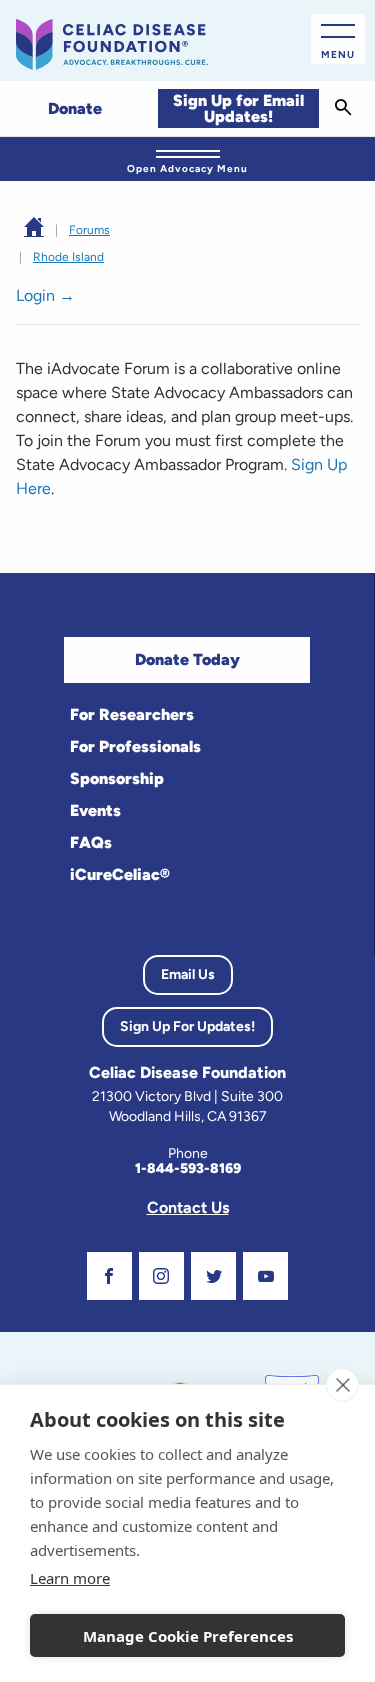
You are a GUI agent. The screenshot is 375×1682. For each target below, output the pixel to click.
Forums (89, 230)
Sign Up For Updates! (187, 1026)
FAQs (91, 842)
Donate (75, 108)
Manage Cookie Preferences (188, 1636)
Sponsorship (117, 778)
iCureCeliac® (120, 874)
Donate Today (187, 659)
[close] (342, 1385)
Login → (45, 295)
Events (95, 810)
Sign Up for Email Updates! (238, 108)
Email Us (188, 974)
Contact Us (188, 1207)
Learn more (70, 1578)
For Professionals (135, 746)
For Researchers (132, 714)
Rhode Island (68, 257)
